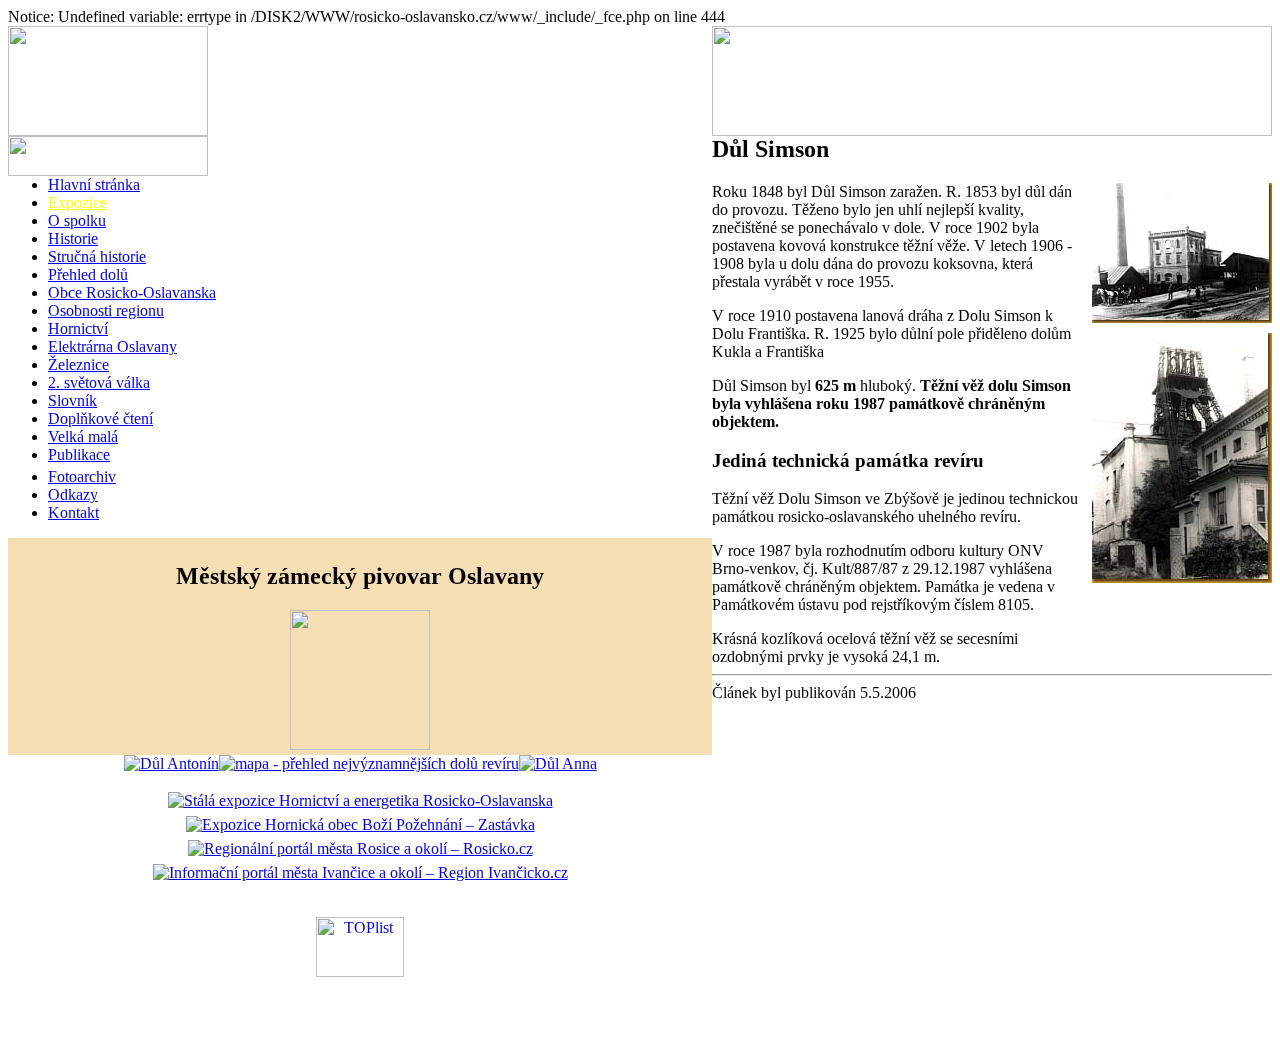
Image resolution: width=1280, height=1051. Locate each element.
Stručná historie (97, 256)
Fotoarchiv (82, 476)
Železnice (78, 364)
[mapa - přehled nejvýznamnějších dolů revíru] (369, 763)
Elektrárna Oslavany (112, 346)
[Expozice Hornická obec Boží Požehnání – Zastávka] (360, 824)
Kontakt (73, 512)
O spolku (77, 220)
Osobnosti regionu (106, 310)
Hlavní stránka (94, 184)
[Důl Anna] (558, 763)
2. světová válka (99, 382)
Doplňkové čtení (100, 418)
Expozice (77, 202)
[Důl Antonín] (171, 763)
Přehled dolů (88, 274)
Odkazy (73, 494)
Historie (73, 238)
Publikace (79, 454)
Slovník (72, 400)
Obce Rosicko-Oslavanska (132, 292)
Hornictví (78, 328)
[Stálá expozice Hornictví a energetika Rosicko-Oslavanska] (360, 800)
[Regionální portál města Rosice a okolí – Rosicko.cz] (360, 848)
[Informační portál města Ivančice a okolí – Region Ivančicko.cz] (360, 872)
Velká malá (83, 436)
